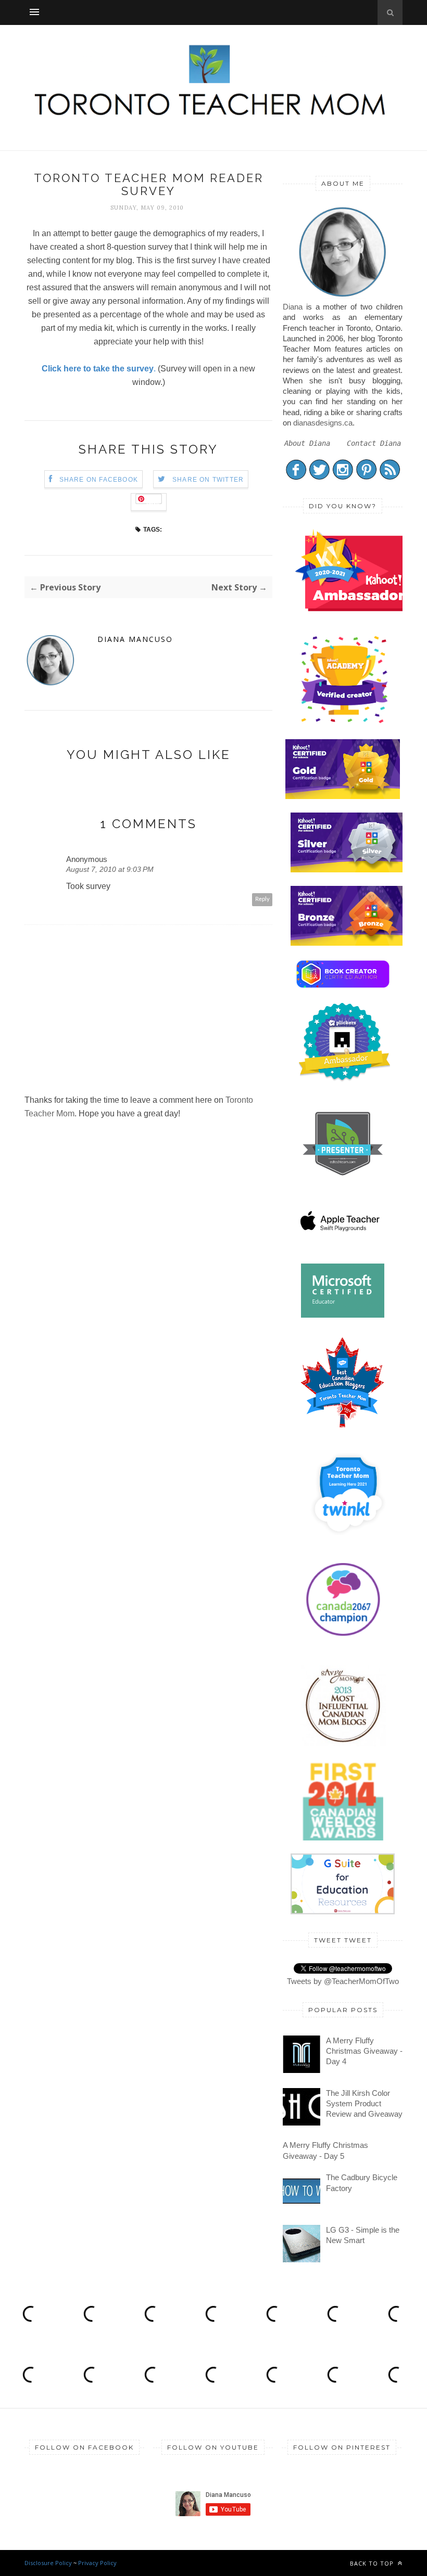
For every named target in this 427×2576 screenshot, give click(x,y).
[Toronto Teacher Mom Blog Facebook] (296, 477)
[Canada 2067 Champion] (343, 1638)
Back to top (373, 2563)
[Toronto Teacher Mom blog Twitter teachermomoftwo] (319, 477)
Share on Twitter (208, 480)
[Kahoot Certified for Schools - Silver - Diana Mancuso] (348, 870)
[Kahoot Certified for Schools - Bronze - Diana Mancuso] (348, 943)
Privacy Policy (97, 2563)
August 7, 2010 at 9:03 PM (110, 869)
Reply (262, 899)
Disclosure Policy (48, 2563)
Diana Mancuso (135, 639)
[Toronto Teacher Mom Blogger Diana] (343, 296)
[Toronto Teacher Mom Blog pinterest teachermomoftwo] (366, 477)
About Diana (307, 443)
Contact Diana (374, 443)
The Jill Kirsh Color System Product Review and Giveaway (364, 2104)
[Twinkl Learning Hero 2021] (348, 1542)
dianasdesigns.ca (323, 423)
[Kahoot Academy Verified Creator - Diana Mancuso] (355, 608)
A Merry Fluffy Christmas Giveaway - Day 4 (364, 2051)
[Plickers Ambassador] (344, 1080)
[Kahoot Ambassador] (344, 723)
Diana (293, 307)
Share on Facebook (99, 480)
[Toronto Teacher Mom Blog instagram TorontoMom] (343, 477)
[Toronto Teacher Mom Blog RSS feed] (390, 477)
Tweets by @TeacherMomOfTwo (343, 1981)
